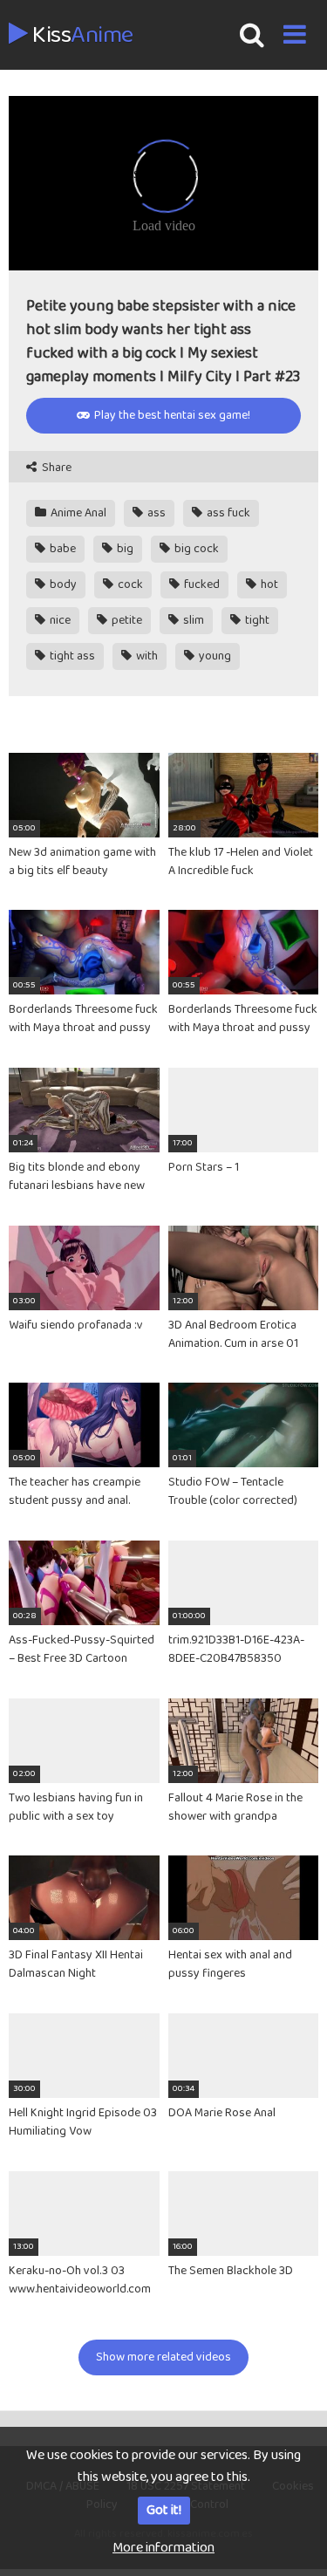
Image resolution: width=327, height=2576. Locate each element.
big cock (195, 549)
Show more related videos (163, 2357)
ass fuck (227, 513)
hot (268, 584)
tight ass (71, 656)
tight (256, 620)
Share (55, 468)
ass (155, 513)
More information (163, 2548)
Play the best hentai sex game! (171, 415)
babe (61, 549)
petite (126, 620)
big (124, 549)
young (214, 656)
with (146, 656)
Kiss (81, 36)
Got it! (164, 2510)
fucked (201, 584)
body (62, 584)
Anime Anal (77, 513)
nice (59, 620)
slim (192, 620)
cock (129, 584)
